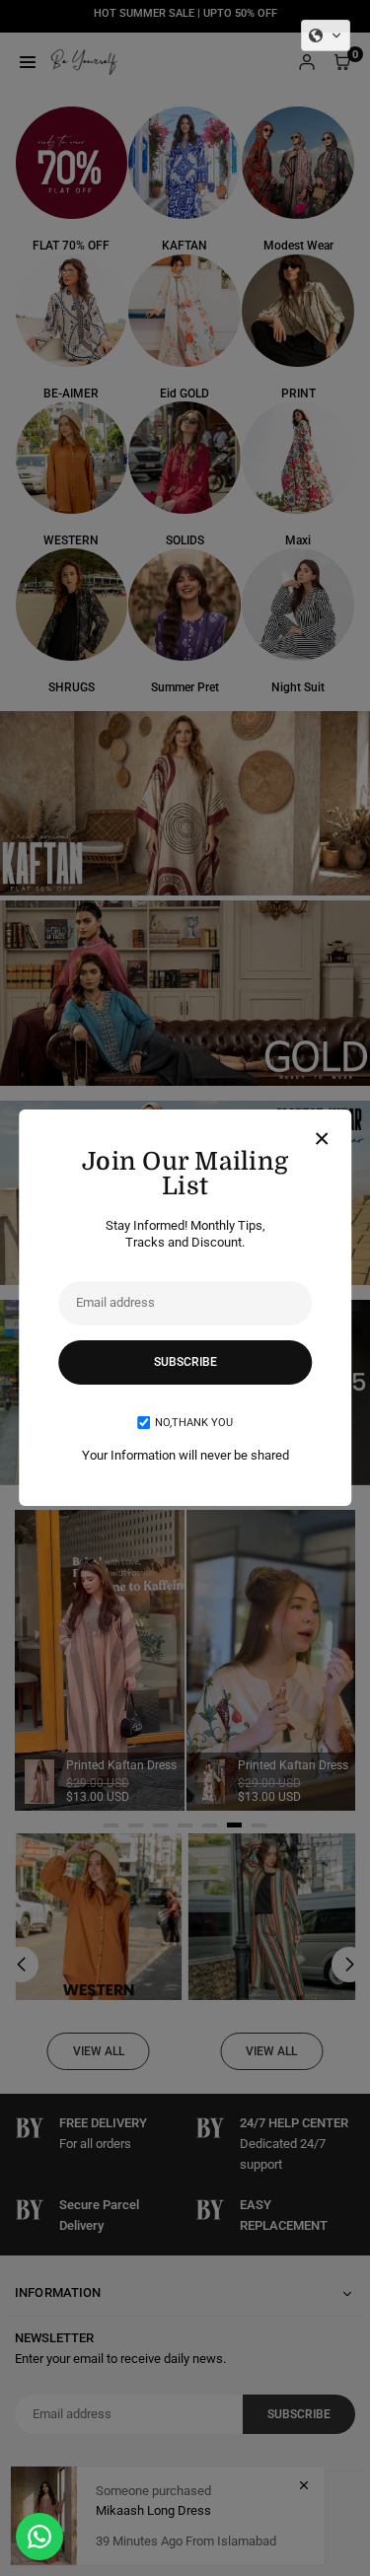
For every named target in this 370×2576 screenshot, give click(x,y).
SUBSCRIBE (185, 1362)
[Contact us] (39, 2537)
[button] (326, 36)
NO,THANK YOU (194, 1423)
